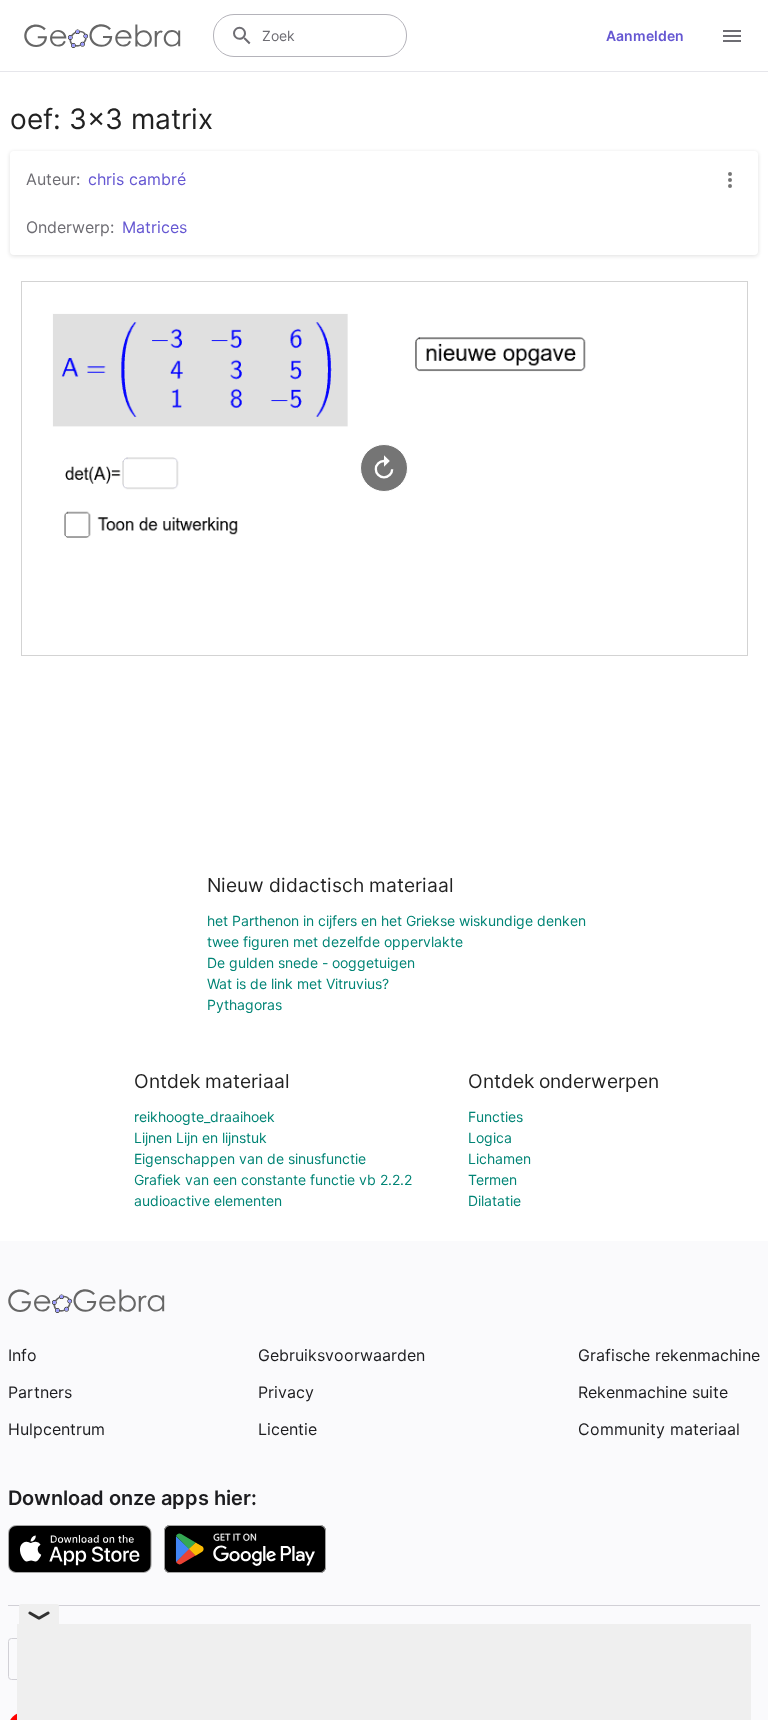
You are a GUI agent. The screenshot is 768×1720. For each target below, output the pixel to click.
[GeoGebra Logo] (102, 36)
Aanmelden (645, 35)
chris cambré (137, 179)
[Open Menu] (732, 36)
